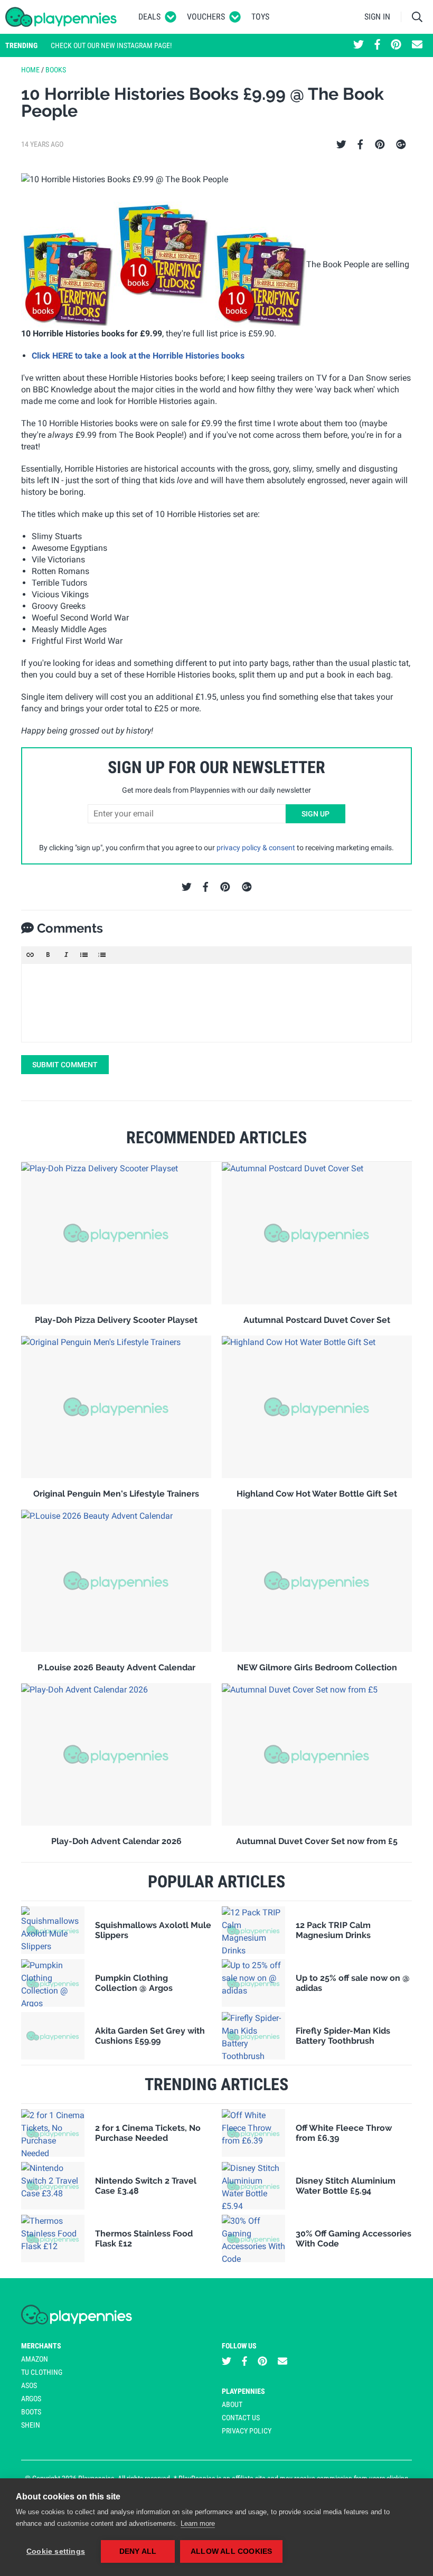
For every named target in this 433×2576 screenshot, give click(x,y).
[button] (30, 955)
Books (56, 70)
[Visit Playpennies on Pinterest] (396, 45)
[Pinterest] (380, 145)
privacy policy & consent (256, 848)
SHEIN (31, 2425)
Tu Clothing (42, 2372)
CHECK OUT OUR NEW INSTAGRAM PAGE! (111, 45)
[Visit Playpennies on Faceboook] (377, 45)
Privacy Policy (247, 2431)
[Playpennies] (61, 17)
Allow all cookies (231, 2551)
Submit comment (65, 1065)
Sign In (377, 17)
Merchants (41, 2346)
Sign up (316, 814)
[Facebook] (360, 145)
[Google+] (401, 145)
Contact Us (241, 2418)
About (232, 2404)
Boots (31, 2412)
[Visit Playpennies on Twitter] (359, 45)
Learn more (198, 2523)
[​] (216, 1003)
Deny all (138, 2551)
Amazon (35, 2359)
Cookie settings (56, 2551)
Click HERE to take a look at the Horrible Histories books (138, 356)
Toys (260, 17)
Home (30, 70)
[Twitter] (341, 145)
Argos (31, 2399)
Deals (149, 17)
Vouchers (206, 17)
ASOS (29, 2385)
